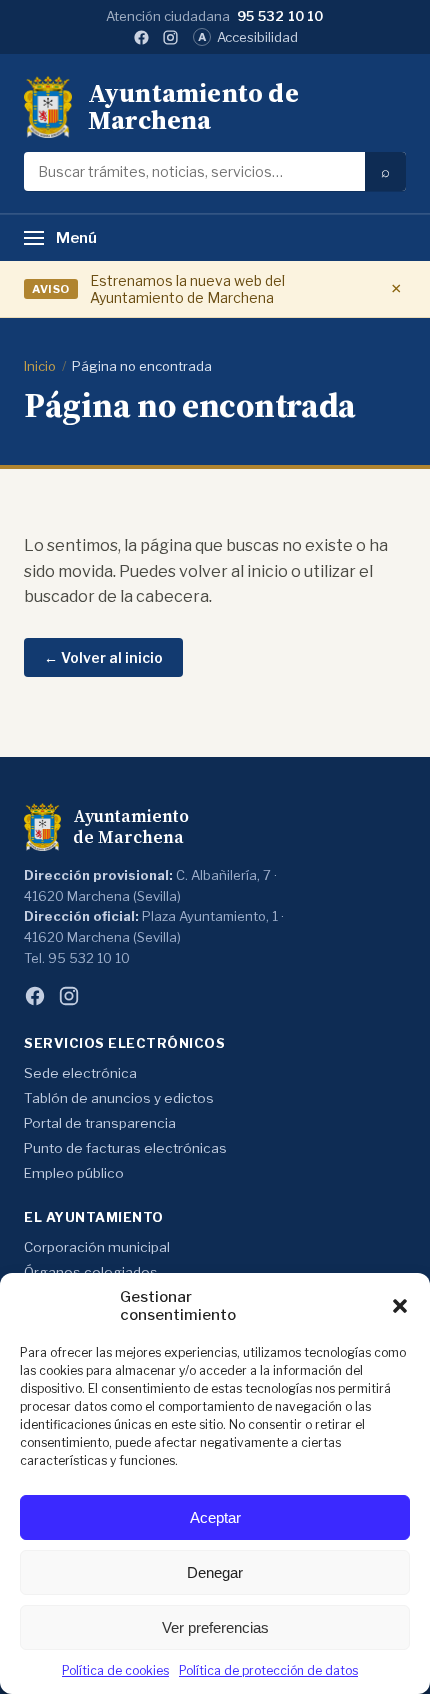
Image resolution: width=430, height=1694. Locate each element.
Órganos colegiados (91, 1272)
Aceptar (215, 1517)
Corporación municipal (97, 1247)
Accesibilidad (248, 37)
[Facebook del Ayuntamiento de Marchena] (141, 37)
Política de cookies (115, 1670)
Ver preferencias (215, 1627)
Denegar (215, 1572)
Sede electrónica (80, 1073)
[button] (400, 1306)
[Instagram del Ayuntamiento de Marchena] (170, 37)
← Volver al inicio (103, 657)
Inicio (40, 366)
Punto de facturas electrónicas (125, 1148)
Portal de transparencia (100, 1123)
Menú (76, 238)
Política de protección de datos (268, 1670)
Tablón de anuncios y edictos (119, 1098)
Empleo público (74, 1173)
